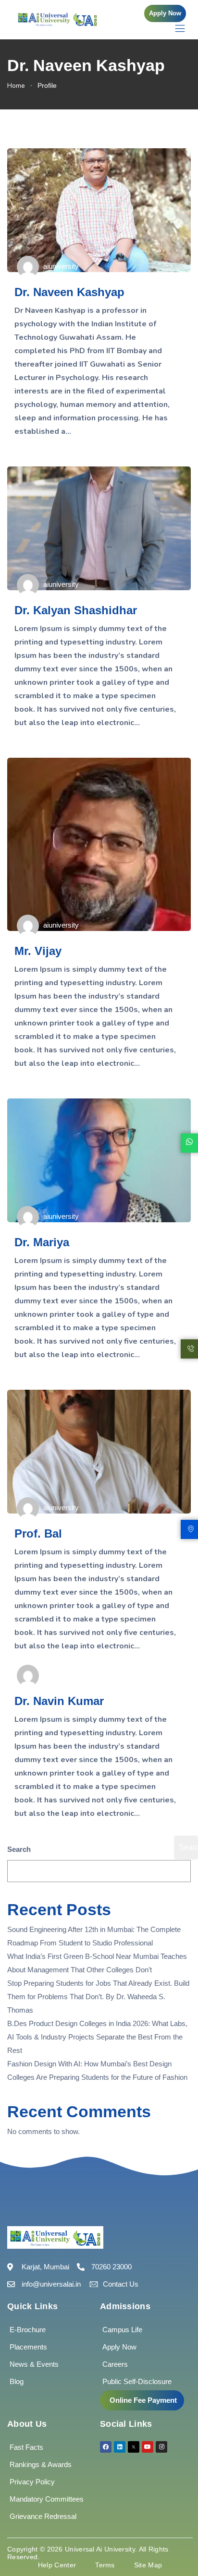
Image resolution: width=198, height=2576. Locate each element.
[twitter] (134, 2447)
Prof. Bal (38, 1533)
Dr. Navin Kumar (59, 1701)
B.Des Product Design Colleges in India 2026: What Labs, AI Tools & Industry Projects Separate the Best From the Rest (97, 2037)
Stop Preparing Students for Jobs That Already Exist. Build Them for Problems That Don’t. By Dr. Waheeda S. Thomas (98, 1997)
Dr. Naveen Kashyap (69, 292)
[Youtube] (148, 2447)
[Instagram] (161, 2447)
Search (19, 1849)
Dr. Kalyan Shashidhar (76, 610)
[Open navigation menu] (175, 28)
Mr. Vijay (38, 951)
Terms (105, 2565)
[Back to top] (176, 2540)
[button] (165, 13)
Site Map (148, 2565)
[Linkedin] (120, 2447)
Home (16, 86)
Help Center (57, 2565)
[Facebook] (106, 2447)
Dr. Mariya (42, 1242)
